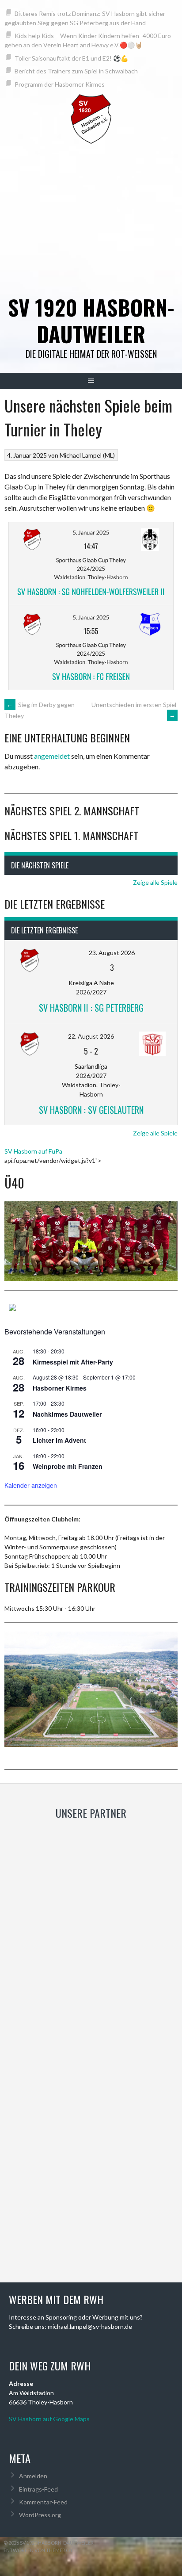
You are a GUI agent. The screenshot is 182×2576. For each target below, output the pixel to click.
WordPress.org (40, 2515)
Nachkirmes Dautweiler (67, 1414)
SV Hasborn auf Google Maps (49, 2419)
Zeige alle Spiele (155, 882)
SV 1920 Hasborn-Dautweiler (91, 320)
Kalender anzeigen (31, 1485)
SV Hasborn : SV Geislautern (91, 1110)
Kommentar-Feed (43, 2502)
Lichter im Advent (59, 1440)
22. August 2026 (91, 1036)
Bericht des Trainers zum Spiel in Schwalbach (76, 71)
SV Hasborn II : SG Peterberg (91, 1008)
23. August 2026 (112, 953)
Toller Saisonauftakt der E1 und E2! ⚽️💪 (71, 58)
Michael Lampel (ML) (87, 455)
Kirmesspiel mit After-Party (73, 1362)
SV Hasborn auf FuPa (33, 1151)
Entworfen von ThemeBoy (38, 2550)
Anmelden (33, 2476)
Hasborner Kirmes (60, 1388)
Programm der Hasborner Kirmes (60, 84)
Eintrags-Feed (38, 2489)
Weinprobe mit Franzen (68, 1466)
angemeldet (52, 756)
